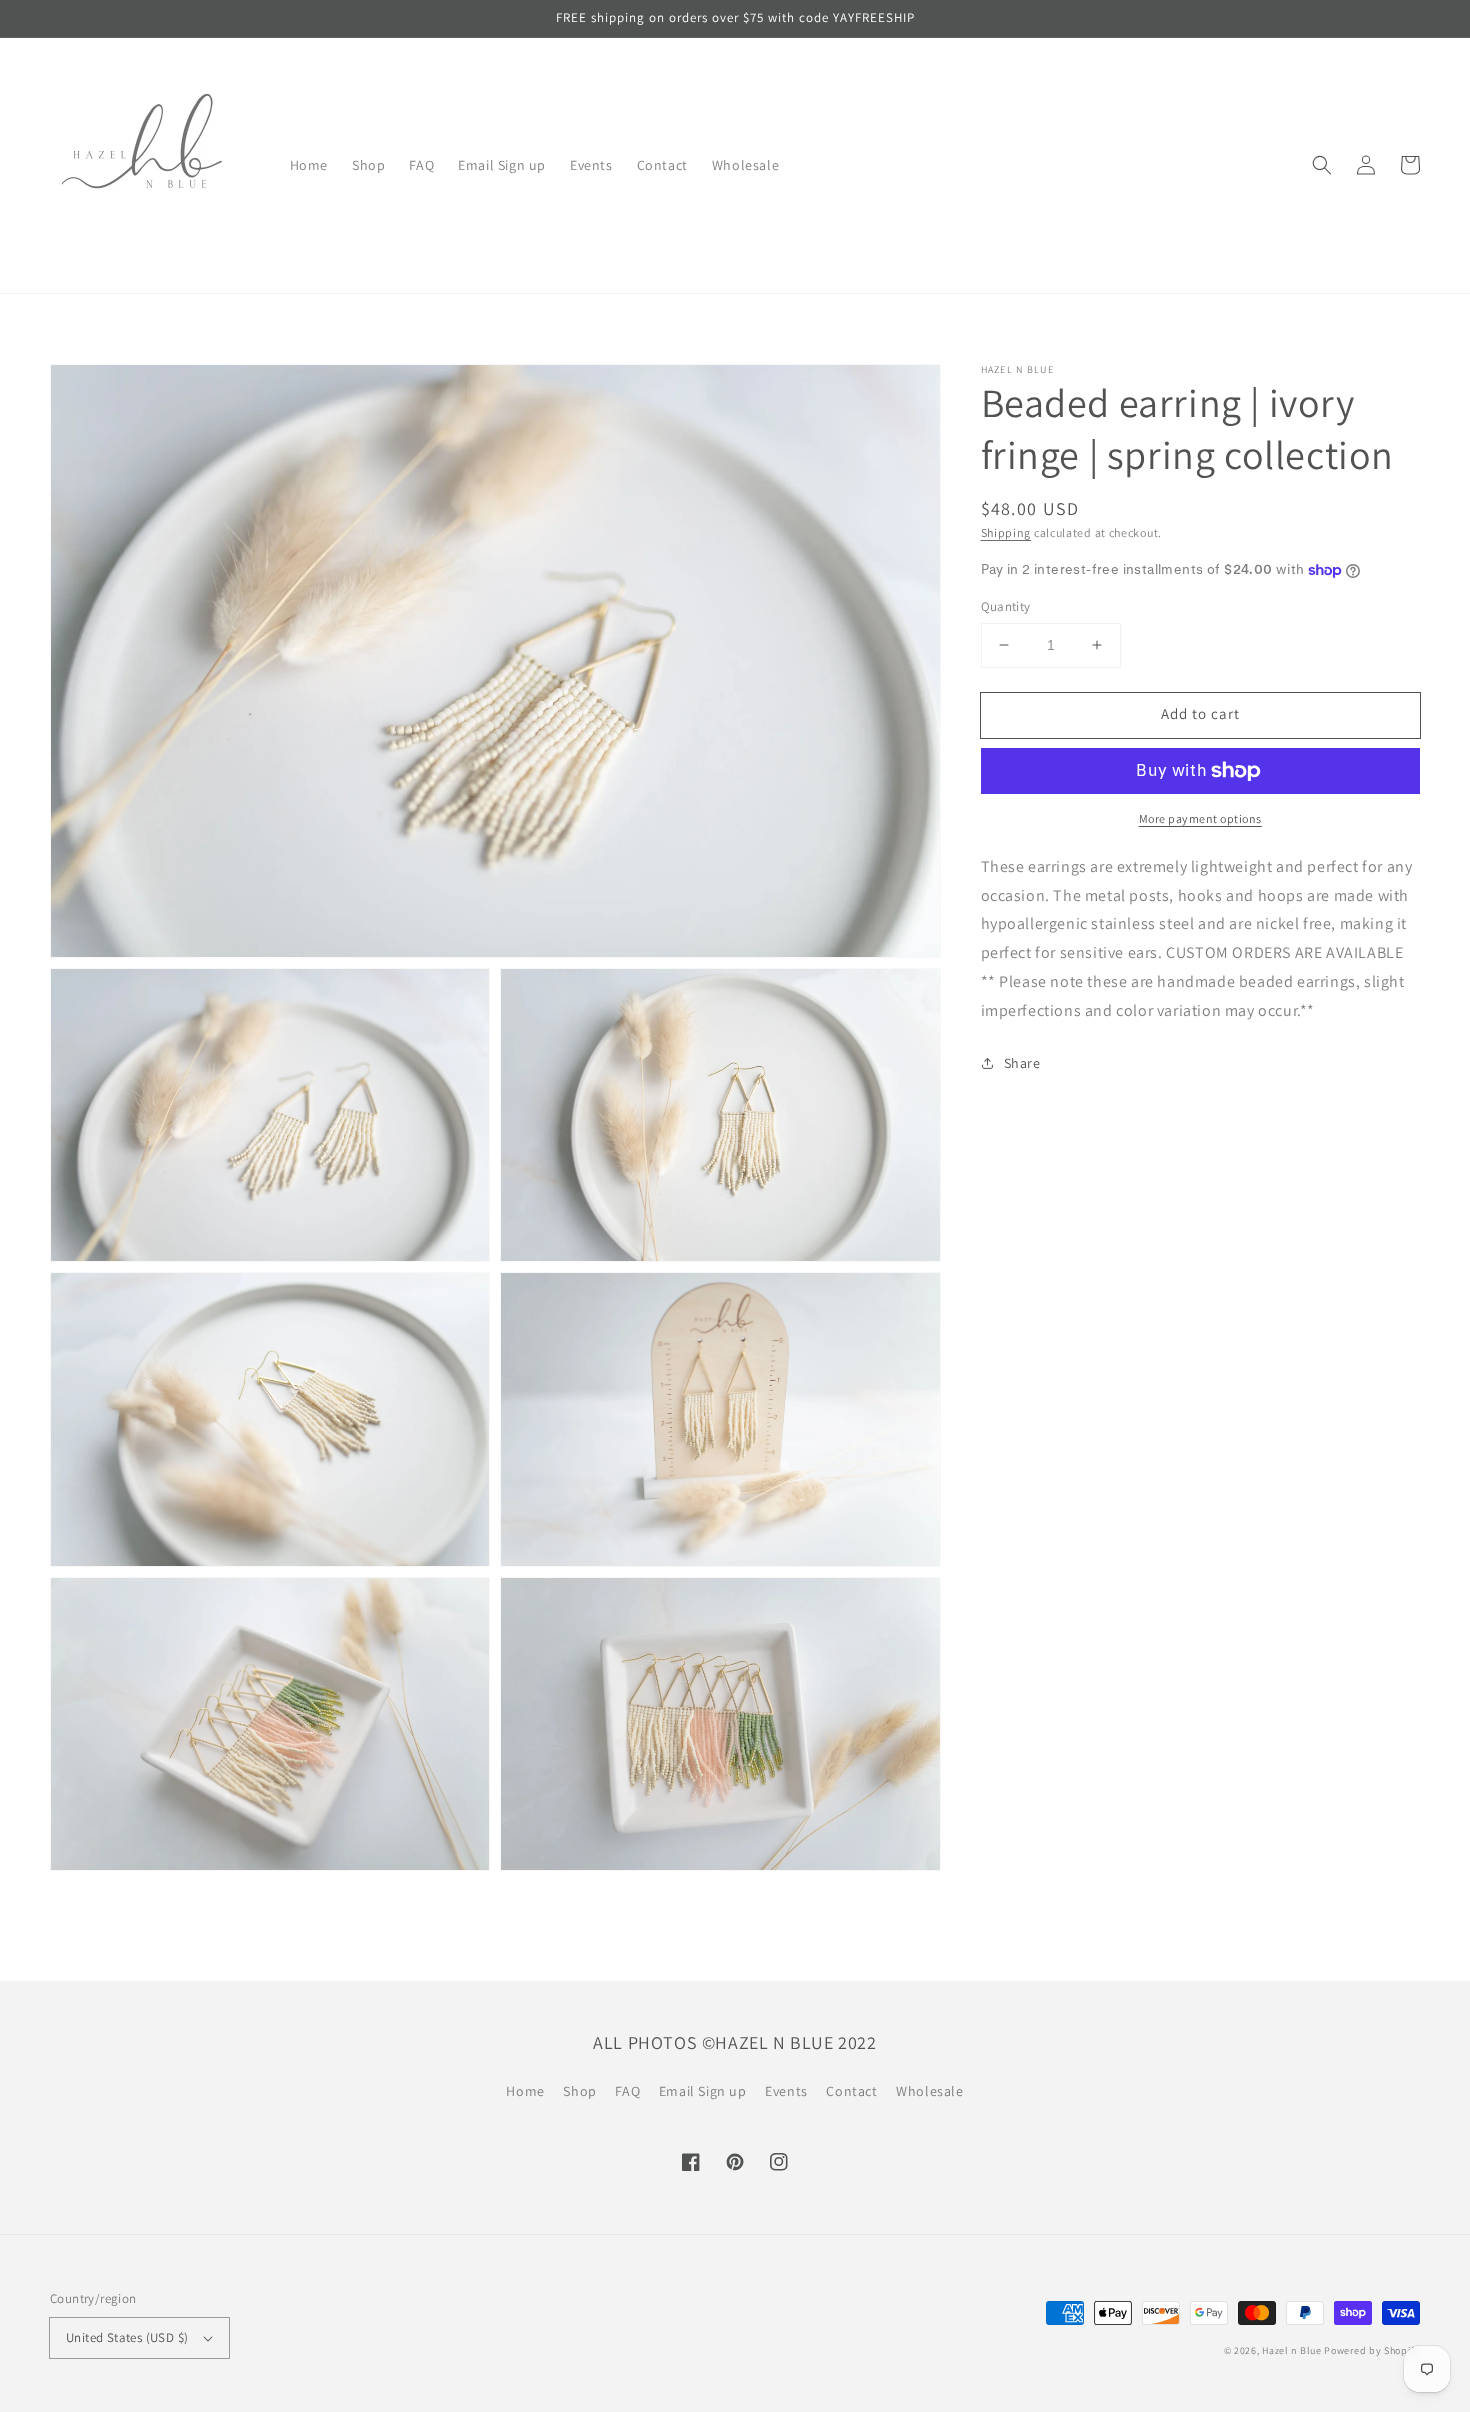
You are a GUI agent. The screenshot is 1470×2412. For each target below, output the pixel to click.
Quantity (1006, 606)
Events (786, 2091)
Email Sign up (703, 2091)
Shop (579, 2091)
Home (525, 2091)
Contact (851, 2091)
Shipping (1006, 532)
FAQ (627, 2091)
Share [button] (1022, 1063)
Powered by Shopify (1372, 2350)
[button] (1322, 165)
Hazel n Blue (1291, 2350)
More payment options (1200, 818)
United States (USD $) (127, 2337)
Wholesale (929, 2091)
